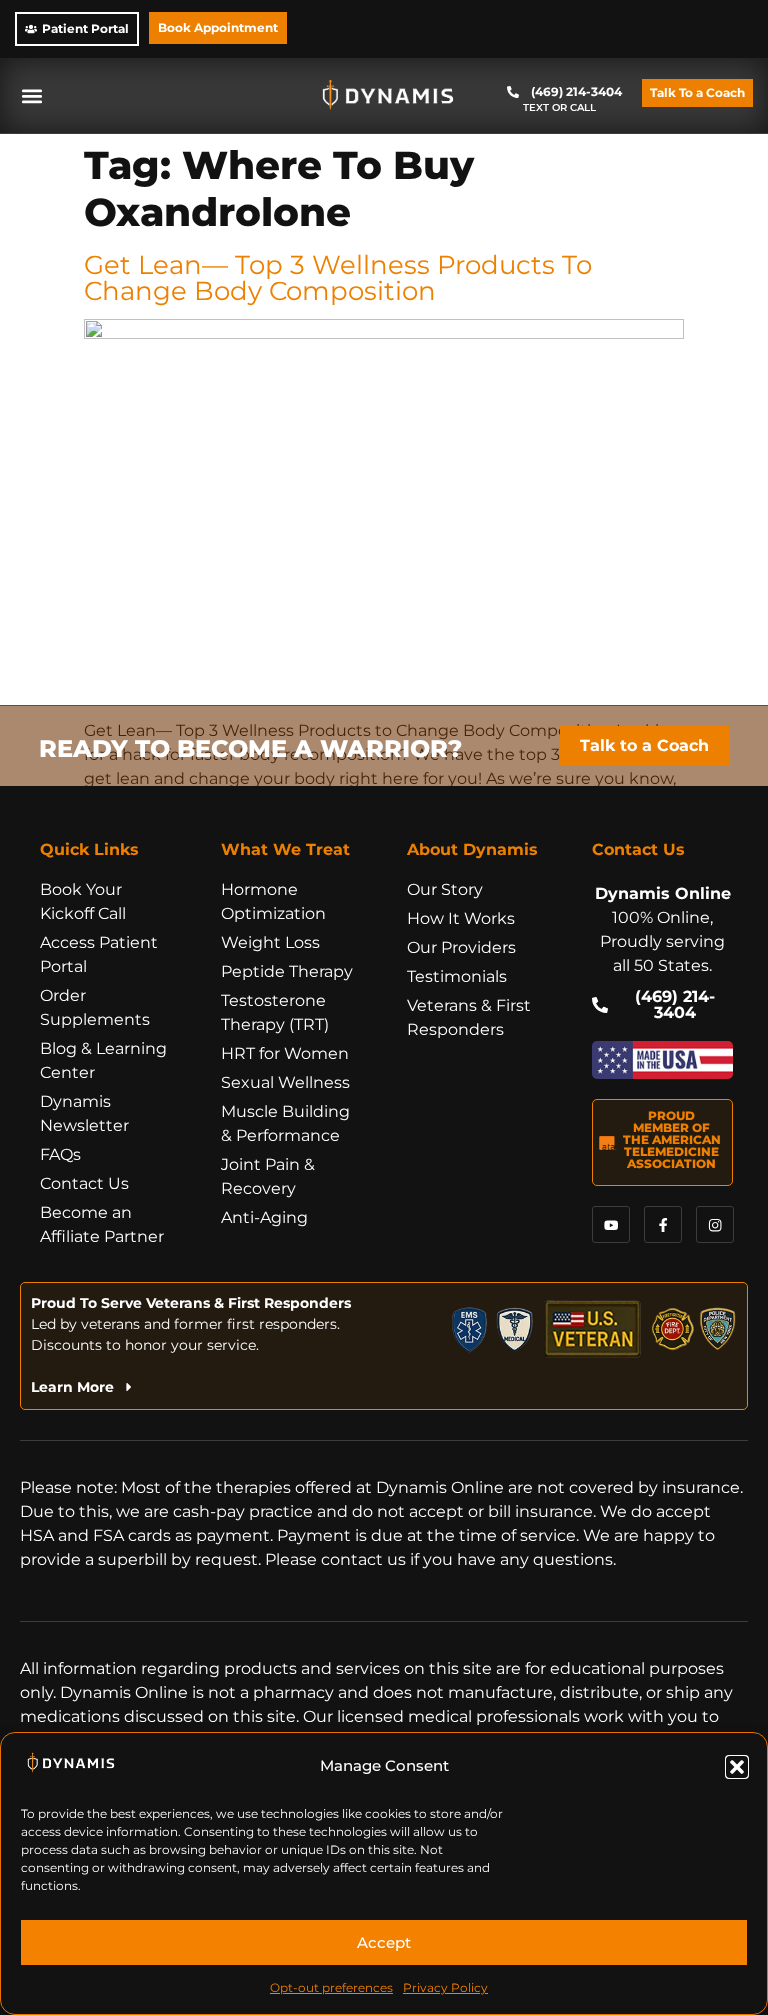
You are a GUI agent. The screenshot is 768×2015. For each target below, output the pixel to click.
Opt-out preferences (331, 1987)
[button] (737, 1767)
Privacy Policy (445, 1987)
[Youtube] (610, 1224)
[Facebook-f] (662, 1224)
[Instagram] (714, 1224)
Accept (384, 1942)
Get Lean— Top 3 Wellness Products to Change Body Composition (338, 277)
